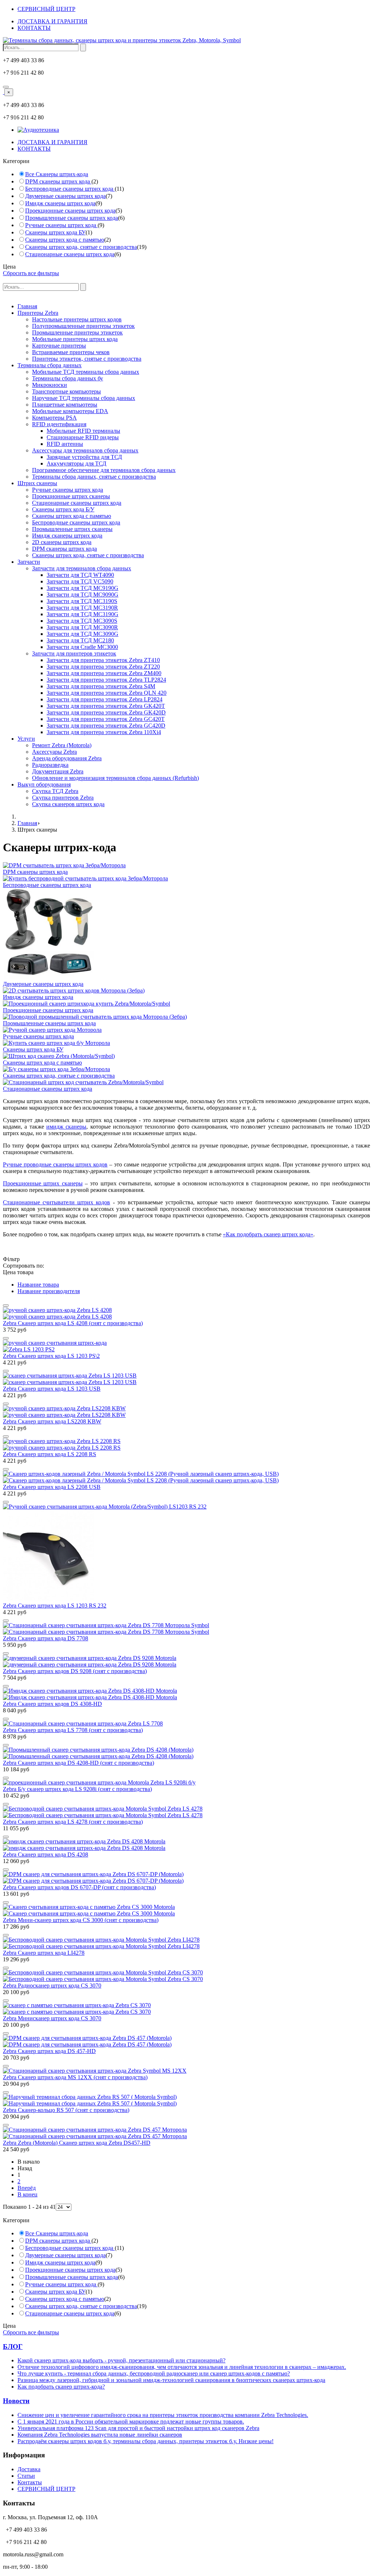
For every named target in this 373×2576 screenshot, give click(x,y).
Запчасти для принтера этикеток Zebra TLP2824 (106, 680)
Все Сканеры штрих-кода (57, 174)
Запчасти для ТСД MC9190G (83, 588)
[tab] (186, 161)
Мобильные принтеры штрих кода (75, 339)
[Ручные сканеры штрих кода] (52, 1030)
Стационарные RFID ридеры (83, 437)
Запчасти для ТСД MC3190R (82, 608)
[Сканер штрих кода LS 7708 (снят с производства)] (83, 1723)
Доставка (29, 2469)
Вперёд (27, 2188)
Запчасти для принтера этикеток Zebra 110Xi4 (104, 732)
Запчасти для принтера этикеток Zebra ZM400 (104, 673)
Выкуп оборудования (44, 784)
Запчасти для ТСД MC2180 (80, 640)
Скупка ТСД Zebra (55, 791)
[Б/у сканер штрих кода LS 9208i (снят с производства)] (99, 1782)
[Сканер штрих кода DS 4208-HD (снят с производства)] (186, 1753)
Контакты (30, 2482)
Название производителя (49, 1291)
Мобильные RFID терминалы (83, 431)
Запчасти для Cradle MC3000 (82, 647)
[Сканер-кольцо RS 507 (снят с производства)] (186, 2100)
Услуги (26, 739)
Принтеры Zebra (38, 313)
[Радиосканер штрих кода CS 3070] (186, 1976)
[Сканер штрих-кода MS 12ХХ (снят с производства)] (95, 2071)
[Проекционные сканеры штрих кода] (87, 1004)
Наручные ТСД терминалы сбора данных (84, 398)
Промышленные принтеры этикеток (77, 332)
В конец (28, 2194)
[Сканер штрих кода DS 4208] (186, 1845)
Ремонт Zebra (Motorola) (62, 745)
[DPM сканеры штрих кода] (64, 865)
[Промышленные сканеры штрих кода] (95, 1017)
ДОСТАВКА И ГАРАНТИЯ (52, 21)
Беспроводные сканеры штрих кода (70, 189)
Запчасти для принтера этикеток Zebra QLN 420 (107, 693)
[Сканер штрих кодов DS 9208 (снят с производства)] (186, 1661)
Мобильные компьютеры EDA (70, 411)
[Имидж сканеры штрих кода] (74, 990)
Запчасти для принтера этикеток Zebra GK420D (106, 712)
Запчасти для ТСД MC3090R (82, 627)
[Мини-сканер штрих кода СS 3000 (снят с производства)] (186, 1910)
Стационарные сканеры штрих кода (70, 254)
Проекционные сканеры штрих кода (70, 211)
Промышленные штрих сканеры (72, 529)
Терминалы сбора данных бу (68, 378)
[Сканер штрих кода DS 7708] (186, 1629)
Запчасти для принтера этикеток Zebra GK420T (106, 706)
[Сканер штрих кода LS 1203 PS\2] (186, 1346)
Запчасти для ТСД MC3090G (83, 634)
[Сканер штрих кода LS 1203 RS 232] (186, 1553)
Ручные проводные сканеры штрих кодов (55, 1164)
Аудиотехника (41, 130)
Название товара (38, 1285)
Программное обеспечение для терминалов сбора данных (104, 470)
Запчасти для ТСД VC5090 (80, 581)
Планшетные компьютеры (65, 405)
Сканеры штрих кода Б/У (63, 509)
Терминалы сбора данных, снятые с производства (94, 477)
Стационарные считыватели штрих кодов (56, 1202)
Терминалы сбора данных (50, 365)
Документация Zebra (58, 771)
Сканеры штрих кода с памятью (65, 240)
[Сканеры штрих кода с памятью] (59, 1056)
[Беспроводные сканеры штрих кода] (85, 878)
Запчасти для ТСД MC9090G (83, 595)
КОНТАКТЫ (34, 28)
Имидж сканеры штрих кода (60, 203)
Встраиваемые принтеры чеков (71, 352)
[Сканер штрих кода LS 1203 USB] (186, 1379)
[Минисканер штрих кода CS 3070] (186, 2009)
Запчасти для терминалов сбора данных (82, 568)
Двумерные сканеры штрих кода (65, 196)
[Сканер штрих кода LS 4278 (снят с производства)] (186, 1812)
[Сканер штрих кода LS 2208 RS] (186, 1444)
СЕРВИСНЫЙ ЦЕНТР (46, 9)
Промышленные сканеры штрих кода (72, 218)
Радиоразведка (50, 765)
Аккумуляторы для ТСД (76, 463)
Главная (27, 306)
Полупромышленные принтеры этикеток (83, 326)
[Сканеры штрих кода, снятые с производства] (56, 1069)
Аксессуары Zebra (54, 752)
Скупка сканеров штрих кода (68, 804)
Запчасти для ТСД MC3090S (82, 621)
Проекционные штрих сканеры (71, 496)
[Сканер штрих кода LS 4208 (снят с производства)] (186, 1313)
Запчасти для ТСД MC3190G (83, 614)
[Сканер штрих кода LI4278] (186, 1943)
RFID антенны (65, 444)
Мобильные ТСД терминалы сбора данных (86, 372)
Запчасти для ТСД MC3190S (82, 601)
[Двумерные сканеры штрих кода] (48, 977)
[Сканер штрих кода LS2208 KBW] (186, 1412)
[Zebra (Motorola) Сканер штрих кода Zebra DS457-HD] (186, 2133)
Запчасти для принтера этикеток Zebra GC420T (106, 719)
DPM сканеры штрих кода (58, 181)
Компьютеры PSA (54, 418)
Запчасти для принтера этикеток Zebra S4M (101, 686)
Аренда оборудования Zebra (67, 758)
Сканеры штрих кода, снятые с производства (81, 247)
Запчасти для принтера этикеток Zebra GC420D (106, 726)
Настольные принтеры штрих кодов (77, 319)
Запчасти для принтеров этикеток (74, 653)
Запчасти (29, 562)
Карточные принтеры (59, 346)
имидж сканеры (66, 1127)
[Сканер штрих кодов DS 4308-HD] (186, 1694)
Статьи (26, 2476)
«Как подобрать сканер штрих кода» (268, 1234)
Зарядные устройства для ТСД (84, 457)
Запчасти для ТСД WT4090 (80, 575)
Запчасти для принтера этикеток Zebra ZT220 (103, 667)
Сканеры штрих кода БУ (55, 232)
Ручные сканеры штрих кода (61, 225)
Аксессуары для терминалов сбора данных (85, 450)
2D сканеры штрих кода (62, 542)
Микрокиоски (50, 385)
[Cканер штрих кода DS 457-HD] (186, 2041)
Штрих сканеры (37, 483)
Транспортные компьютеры (66, 391)
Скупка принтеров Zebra (63, 798)
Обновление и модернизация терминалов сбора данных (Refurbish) (115, 778)
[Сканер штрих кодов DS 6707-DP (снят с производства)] (186, 1878)
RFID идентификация (59, 424)
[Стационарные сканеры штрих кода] (83, 1082)
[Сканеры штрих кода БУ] (56, 1043)
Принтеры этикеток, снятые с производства (87, 359)
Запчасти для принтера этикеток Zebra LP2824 (105, 699)
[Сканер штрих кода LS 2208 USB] (186, 1477)
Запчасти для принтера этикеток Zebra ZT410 (103, 660)
